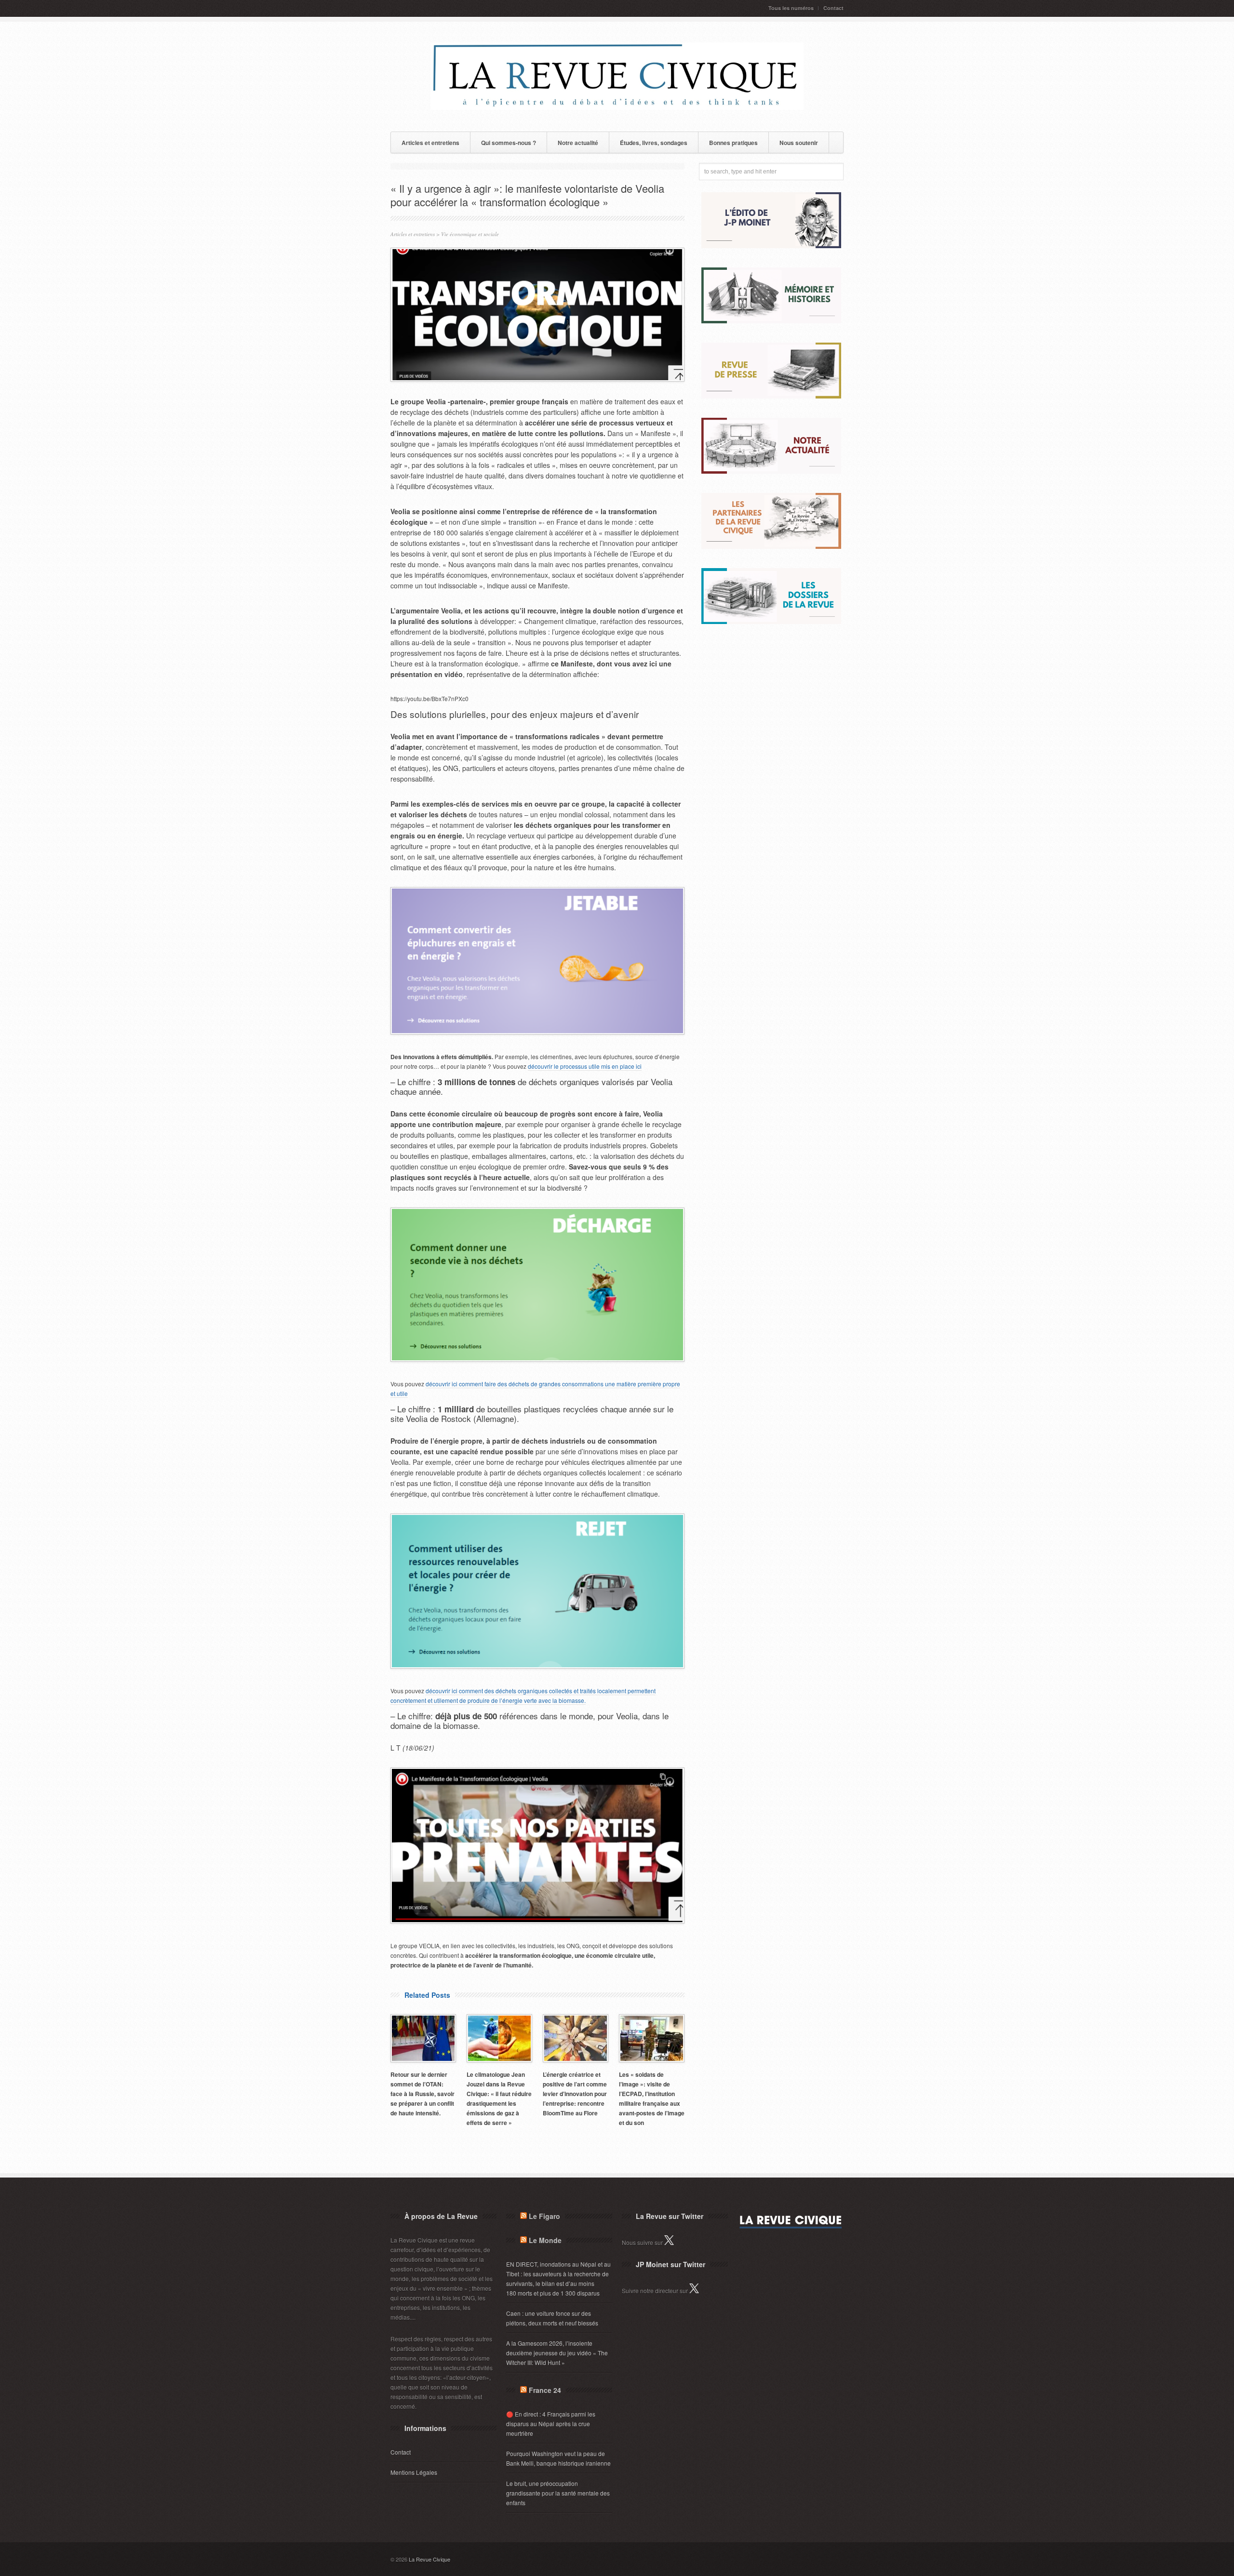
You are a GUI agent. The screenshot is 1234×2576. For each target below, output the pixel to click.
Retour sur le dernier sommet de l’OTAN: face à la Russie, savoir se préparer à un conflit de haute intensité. (423, 2094)
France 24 (545, 2390)
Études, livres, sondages (654, 143)
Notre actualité (578, 143)
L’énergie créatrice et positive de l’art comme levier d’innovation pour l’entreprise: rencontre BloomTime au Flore (575, 2094)
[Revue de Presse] (771, 396)
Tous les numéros (791, 8)
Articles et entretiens (430, 143)
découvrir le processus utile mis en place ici (585, 1066)
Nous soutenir (799, 143)
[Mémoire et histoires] (771, 321)
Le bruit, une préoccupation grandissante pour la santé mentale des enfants (558, 2493)
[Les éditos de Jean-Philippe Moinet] (771, 246)
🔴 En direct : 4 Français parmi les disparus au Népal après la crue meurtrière (551, 2423)
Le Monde (545, 2240)
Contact (833, 8)
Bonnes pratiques (733, 143)
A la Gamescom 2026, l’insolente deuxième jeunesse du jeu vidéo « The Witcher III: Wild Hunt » (557, 2353)
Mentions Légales (414, 2472)
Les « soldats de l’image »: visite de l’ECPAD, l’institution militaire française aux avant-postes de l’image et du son (652, 2098)
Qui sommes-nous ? (509, 143)
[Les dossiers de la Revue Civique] (771, 621)
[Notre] (771, 471)
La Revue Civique (429, 2559)
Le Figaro (544, 2216)
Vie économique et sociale (470, 234)
